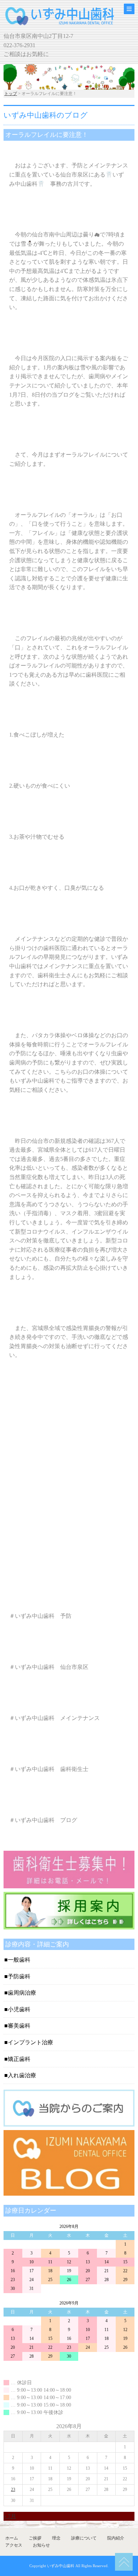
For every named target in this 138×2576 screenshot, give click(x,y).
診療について (84, 2538)
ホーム (12, 2538)
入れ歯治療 (22, 2075)
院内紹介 (116, 2538)
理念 (56, 2538)
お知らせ (41, 2545)
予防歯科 (19, 1976)
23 (13, 2490)
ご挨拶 (35, 2538)
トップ (11, 94)
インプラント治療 (30, 2042)
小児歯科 (19, 2009)
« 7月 (10, 2516)
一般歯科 (19, 1960)
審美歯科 (19, 2026)
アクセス (14, 2545)
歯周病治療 (22, 1993)
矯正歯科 (19, 2059)
